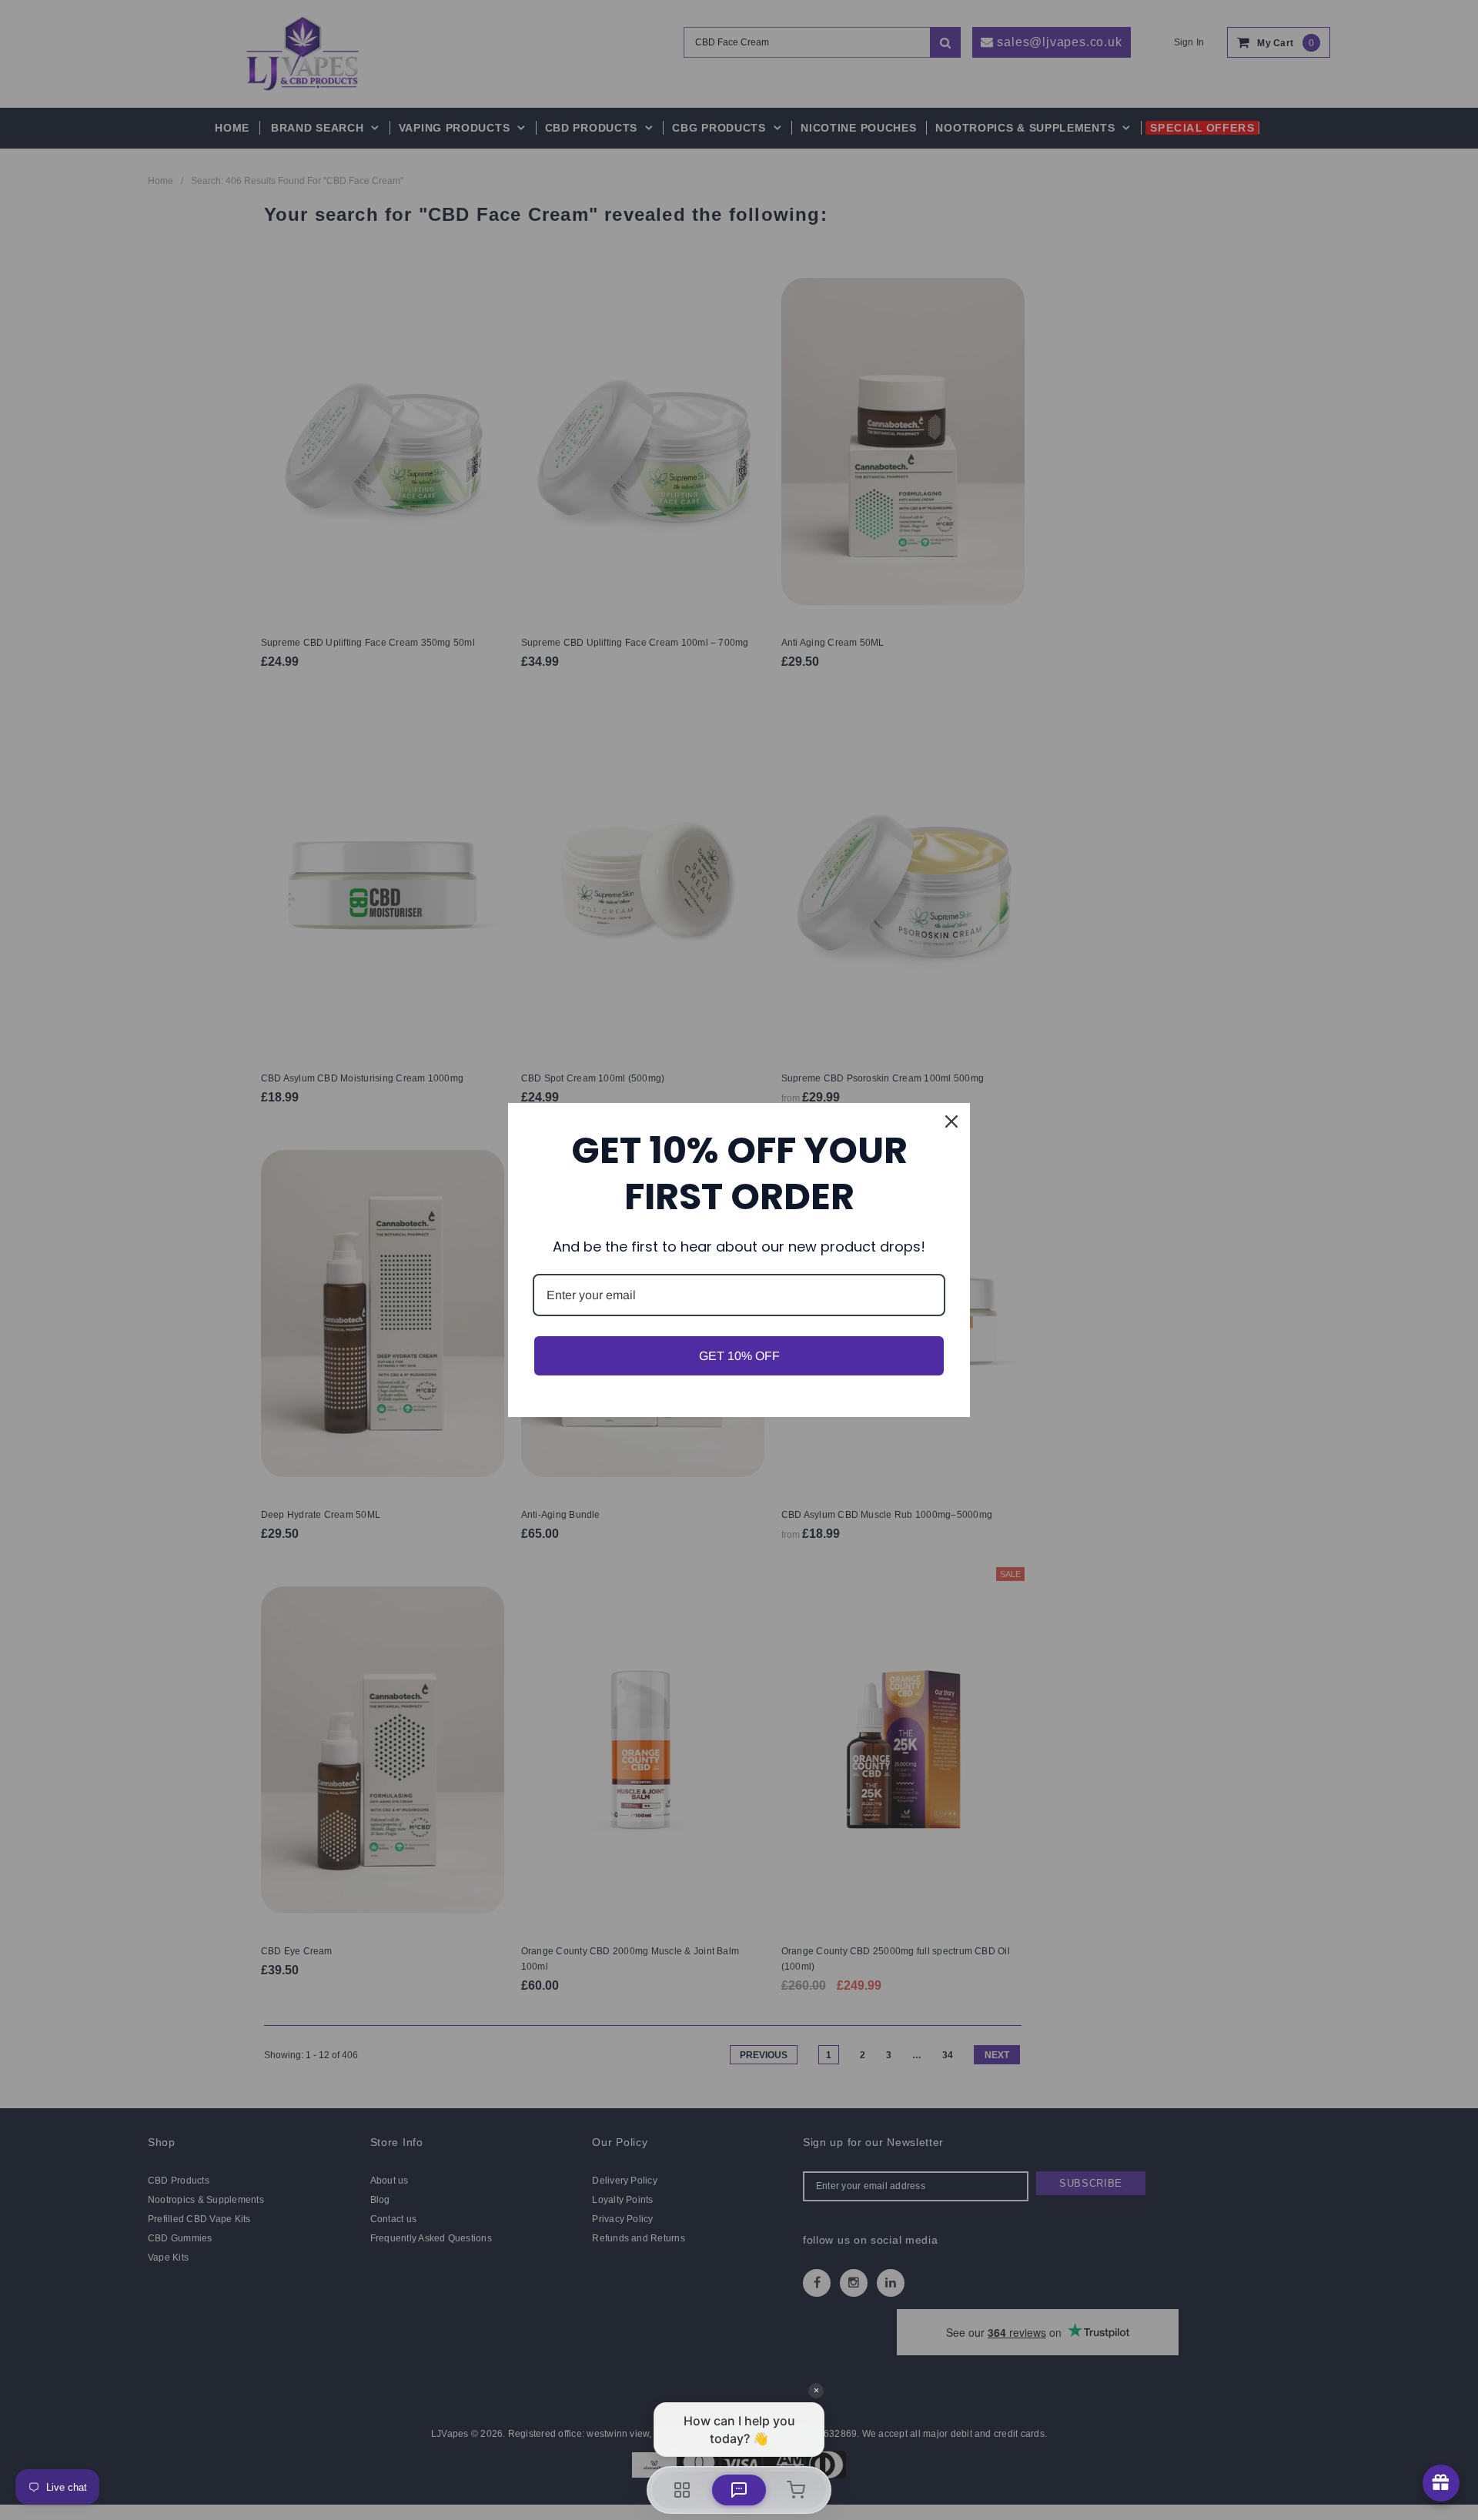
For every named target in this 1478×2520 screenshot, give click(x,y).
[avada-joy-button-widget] (1441, 2483)
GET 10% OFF (739, 1356)
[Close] (951, 1121)
